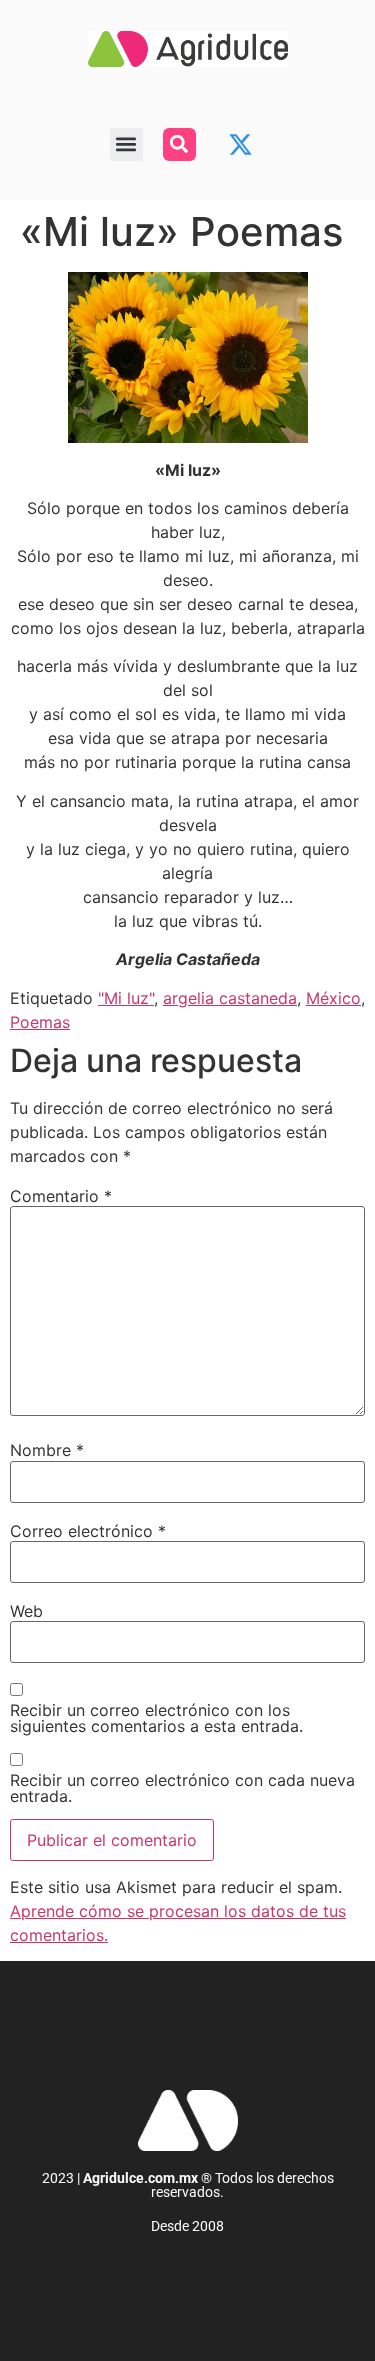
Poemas (40, 1022)
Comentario (61, 1196)
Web (26, 1611)
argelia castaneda (230, 998)
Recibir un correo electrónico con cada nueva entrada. (182, 1788)
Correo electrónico (88, 1531)
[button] (126, 144)
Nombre (47, 1450)
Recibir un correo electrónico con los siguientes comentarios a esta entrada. (156, 1718)
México (333, 998)
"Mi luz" (126, 998)
